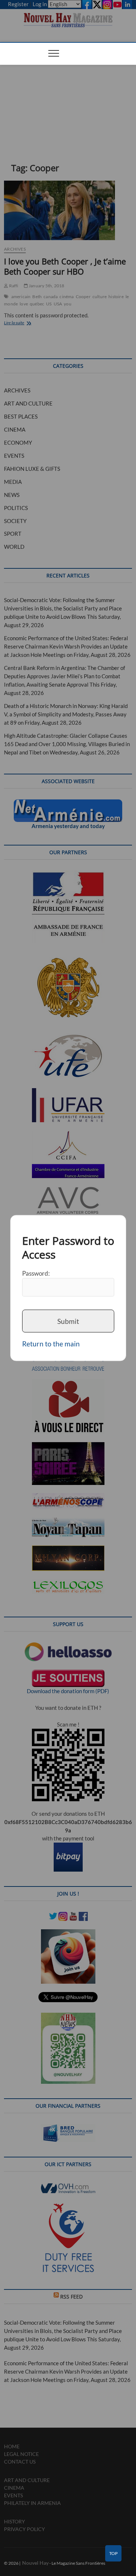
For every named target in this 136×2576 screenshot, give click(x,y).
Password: (36, 1273)
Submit (68, 1321)
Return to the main (51, 1344)
